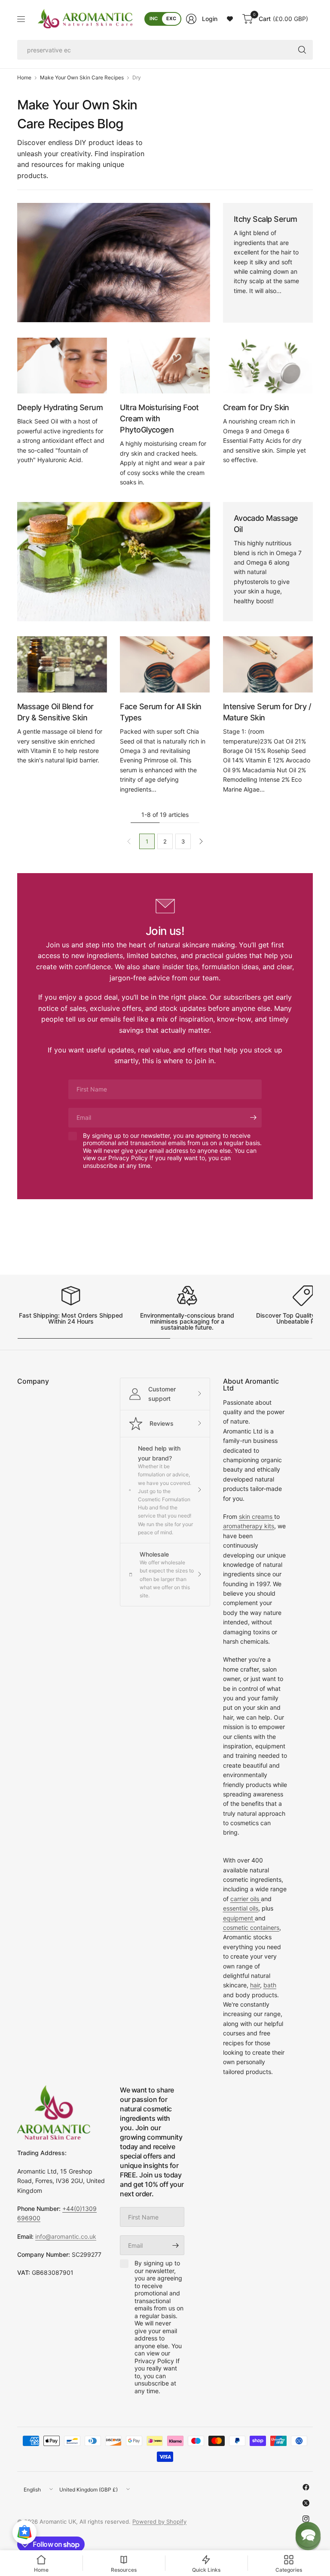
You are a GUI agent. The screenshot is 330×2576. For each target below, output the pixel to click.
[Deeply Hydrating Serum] (62, 366)
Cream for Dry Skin (256, 407)
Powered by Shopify (159, 2522)
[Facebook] (306, 2487)
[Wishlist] (230, 19)
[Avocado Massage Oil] (114, 562)
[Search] (302, 50)
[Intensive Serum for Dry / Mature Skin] (268, 664)
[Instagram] (306, 2519)
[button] (308, 2534)
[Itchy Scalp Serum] (114, 263)
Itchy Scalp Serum (266, 219)
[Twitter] (306, 2503)
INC (154, 18)
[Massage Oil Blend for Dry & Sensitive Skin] (62, 664)
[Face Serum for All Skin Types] (165, 664)
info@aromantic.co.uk (66, 2236)
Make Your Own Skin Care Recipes (82, 78)
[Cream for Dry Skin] (268, 366)
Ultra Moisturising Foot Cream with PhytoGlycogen (159, 419)
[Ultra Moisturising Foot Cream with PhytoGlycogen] (165, 366)
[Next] (201, 841)
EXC (171, 18)
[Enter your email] (253, 1118)
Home (24, 78)
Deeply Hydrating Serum (60, 407)
